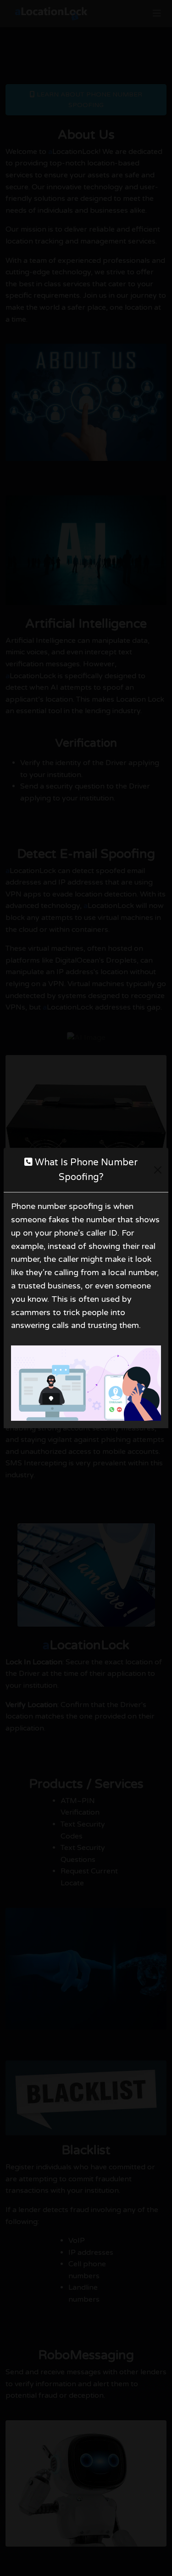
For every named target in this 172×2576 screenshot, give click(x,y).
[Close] (158, 1170)
